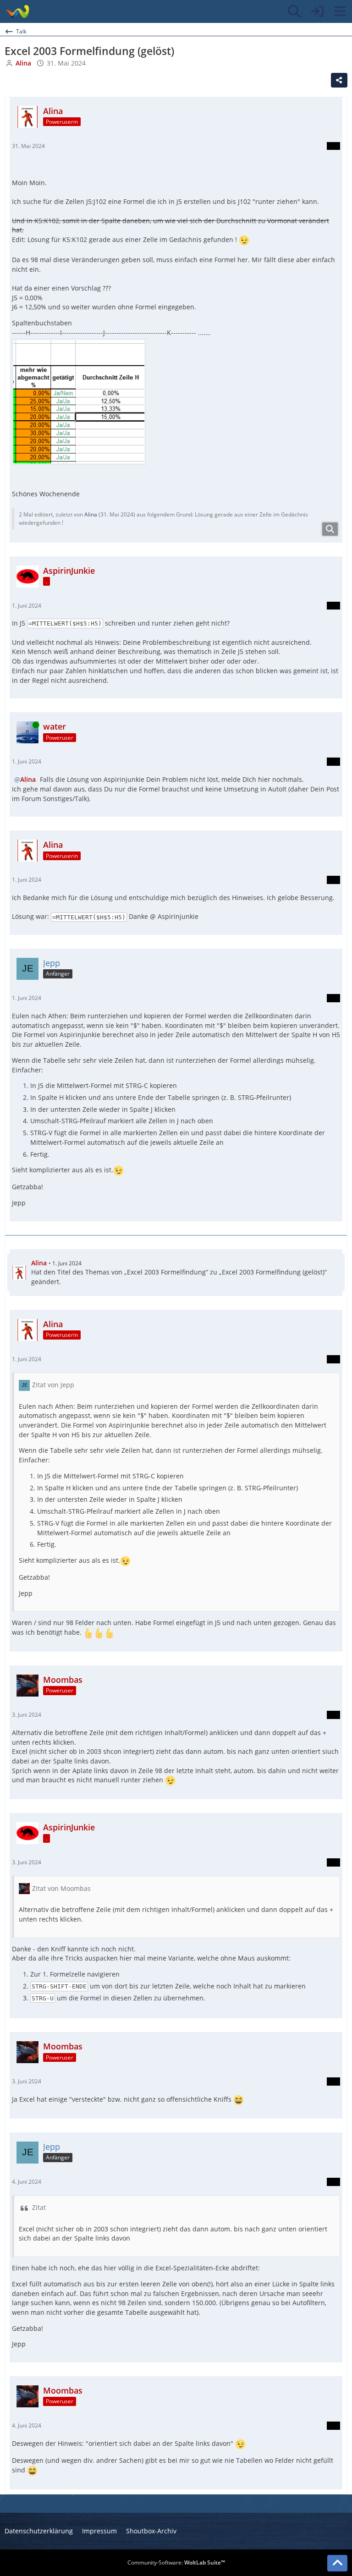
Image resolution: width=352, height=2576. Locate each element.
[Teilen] (339, 80)
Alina (91, 514)
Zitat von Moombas (61, 1888)
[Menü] (340, 11)
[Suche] (294, 11)
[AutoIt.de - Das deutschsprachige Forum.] (17, 11)
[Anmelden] (317, 11)
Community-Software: (176, 2562)
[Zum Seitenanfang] (337, 2563)
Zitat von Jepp (53, 1385)
